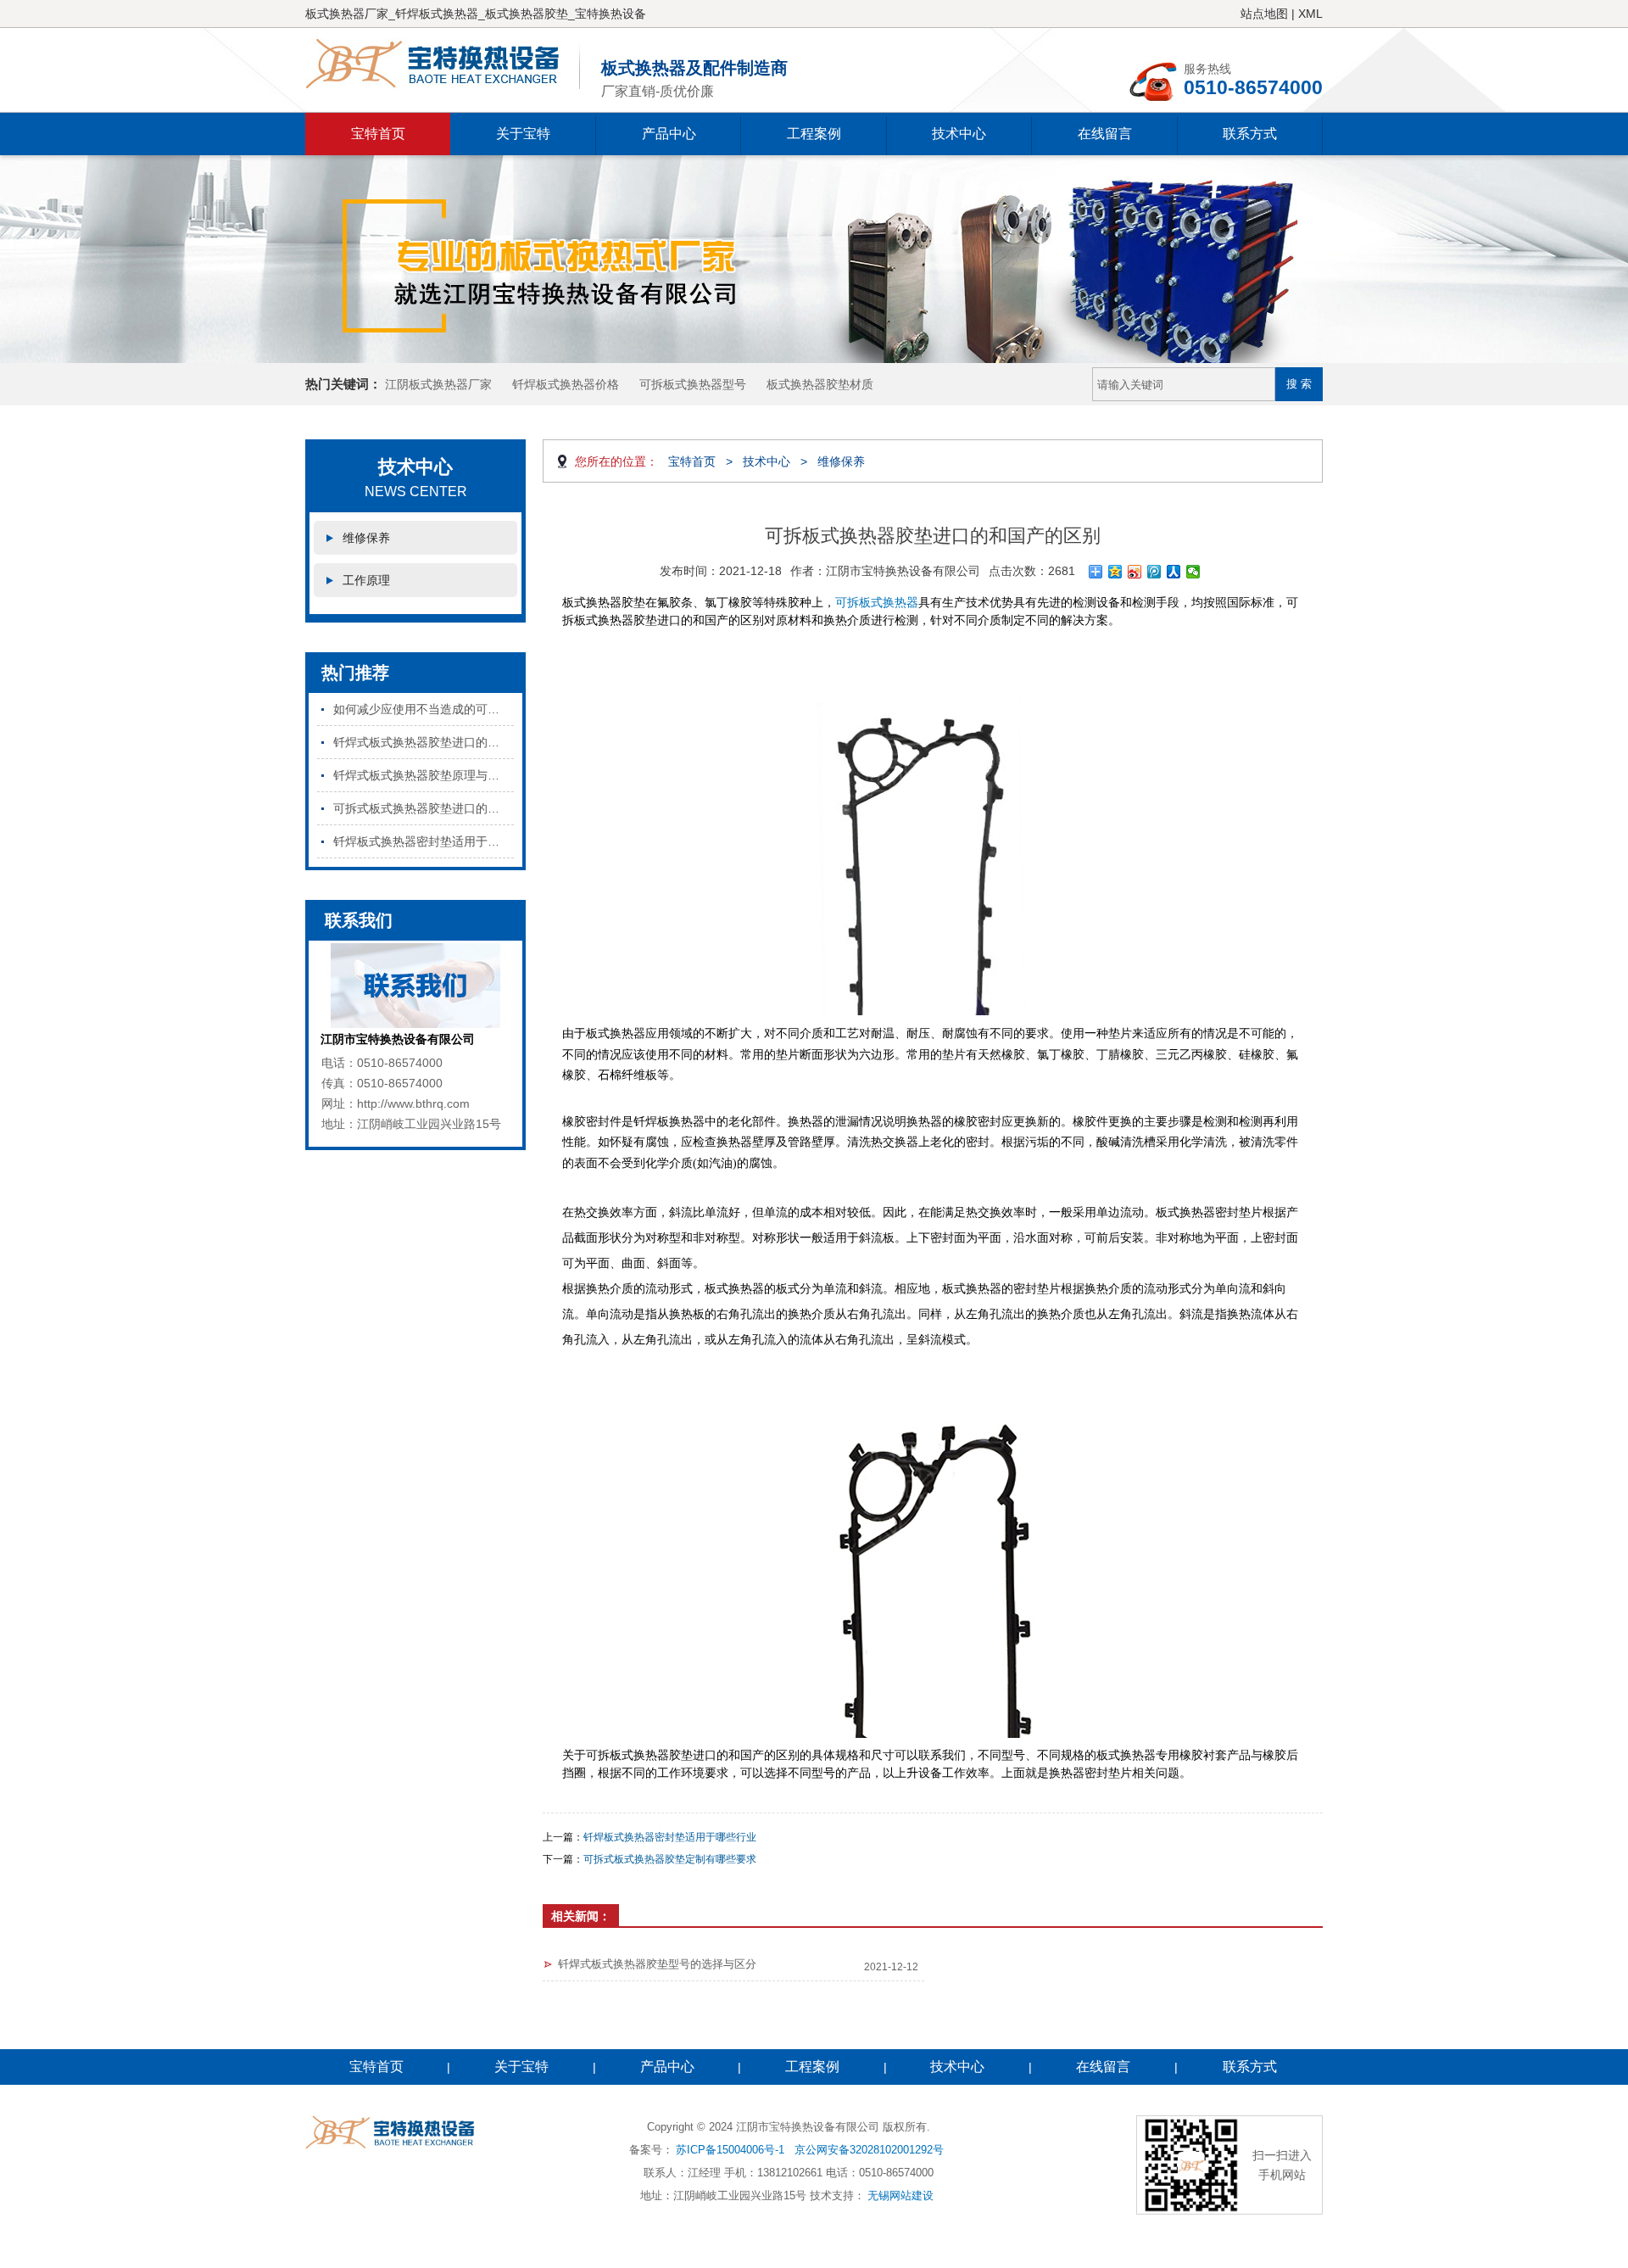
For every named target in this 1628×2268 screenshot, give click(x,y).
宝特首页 (378, 134)
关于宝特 (523, 134)
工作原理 (366, 580)
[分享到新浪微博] (1135, 572)
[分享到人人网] (1174, 572)
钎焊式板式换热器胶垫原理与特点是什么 (424, 775)
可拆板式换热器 (877, 602)
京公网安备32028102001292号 (869, 2150)
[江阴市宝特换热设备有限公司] (443, 64)
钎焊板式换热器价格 (566, 384)
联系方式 (1250, 134)
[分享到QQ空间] (1115, 572)
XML (1310, 14)
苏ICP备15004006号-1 (730, 2150)
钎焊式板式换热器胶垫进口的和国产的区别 (424, 742)
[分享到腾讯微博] (1154, 572)
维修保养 (366, 538)
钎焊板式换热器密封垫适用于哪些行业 (424, 841)
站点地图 (1264, 14)
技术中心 (959, 134)
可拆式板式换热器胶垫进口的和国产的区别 (424, 808)
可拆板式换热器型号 (693, 384)
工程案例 (814, 134)
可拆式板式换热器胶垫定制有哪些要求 (670, 1859)
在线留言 (1105, 134)
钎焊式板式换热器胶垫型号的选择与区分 (657, 1964)
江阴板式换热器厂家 (438, 384)
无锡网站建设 (900, 2195)
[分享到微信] (1193, 572)
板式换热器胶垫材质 (820, 384)
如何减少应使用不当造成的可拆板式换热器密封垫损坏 (424, 709)
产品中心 (669, 134)
